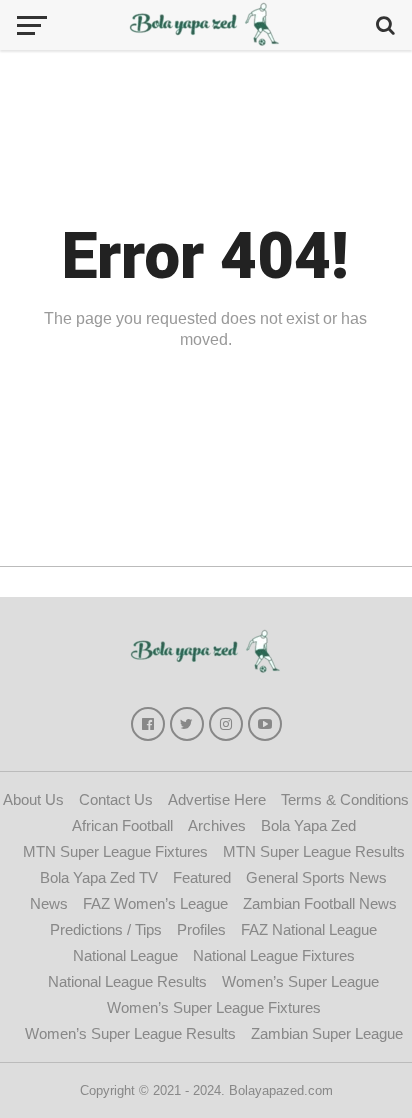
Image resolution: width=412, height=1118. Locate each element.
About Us (33, 799)
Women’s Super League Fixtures (214, 1007)
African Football (122, 825)
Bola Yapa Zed (308, 825)
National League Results (127, 981)
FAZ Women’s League (155, 903)
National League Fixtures (274, 955)
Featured (202, 877)
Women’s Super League (300, 981)
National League (125, 955)
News (49, 903)
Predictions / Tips (106, 929)
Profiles (201, 929)
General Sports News (316, 877)
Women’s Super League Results (130, 1033)
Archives (217, 825)
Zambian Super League (327, 1033)
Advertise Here (217, 799)
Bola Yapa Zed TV (99, 877)
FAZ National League (309, 929)
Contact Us (116, 799)
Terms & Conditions (345, 799)
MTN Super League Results (314, 851)
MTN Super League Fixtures (115, 851)
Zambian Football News (320, 903)
